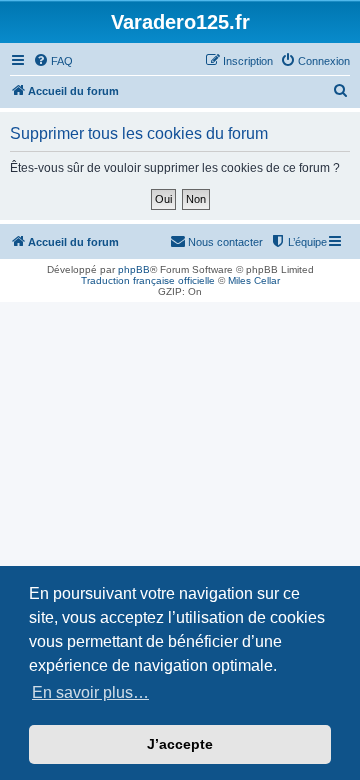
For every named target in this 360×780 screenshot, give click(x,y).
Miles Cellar (254, 280)
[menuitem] (53, 61)
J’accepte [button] (180, 744)
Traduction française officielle (148, 280)
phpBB (134, 269)
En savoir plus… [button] (90, 692)
